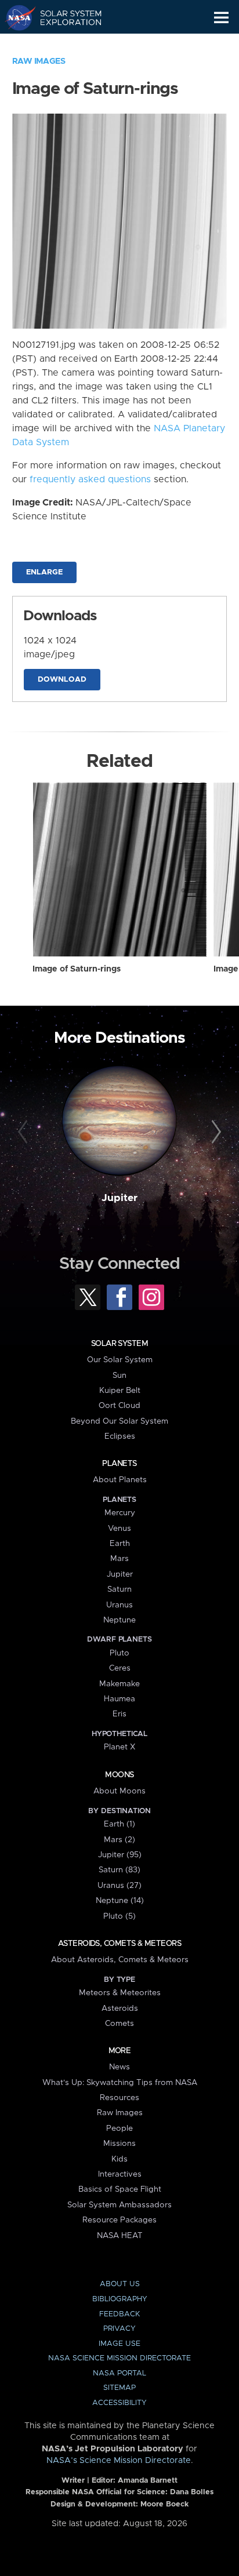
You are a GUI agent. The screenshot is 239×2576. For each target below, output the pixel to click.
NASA (15, 17)
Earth (120, 1544)
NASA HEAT (120, 2236)
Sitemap (119, 2388)
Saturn (119, 1589)
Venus (119, 1529)
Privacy (119, 2329)
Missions (119, 2144)
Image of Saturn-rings (77, 969)
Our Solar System (120, 1360)
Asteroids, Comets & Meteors (119, 1944)
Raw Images (39, 61)
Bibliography (120, 2299)
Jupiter (119, 1198)
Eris (119, 1714)
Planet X (119, 1747)
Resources (119, 2098)
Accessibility (119, 2403)
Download (62, 680)
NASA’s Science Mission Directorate (119, 2461)
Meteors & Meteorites (120, 1993)
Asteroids (120, 2009)
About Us (120, 2284)
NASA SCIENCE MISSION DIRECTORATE (119, 2358)
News (119, 2067)
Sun (119, 1376)
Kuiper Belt (120, 1391)
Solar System (119, 1344)
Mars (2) (119, 1840)
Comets (119, 2024)
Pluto (119, 1653)
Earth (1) (119, 1824)
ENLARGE (44, 572)
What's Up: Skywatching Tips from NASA (120, 2083)
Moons (119, 1775)
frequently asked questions (90, 479)
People (119, 2129)
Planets (119, 1464)
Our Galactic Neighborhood (64, 44)
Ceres (120, 1668)
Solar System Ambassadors (119, 2205)
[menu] (221, 18)
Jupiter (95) (120, 1855)
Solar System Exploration (64, 17)
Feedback (119, 2314)
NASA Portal (119, 2373)
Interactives (120, 2174)
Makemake (119, 1684)
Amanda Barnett (148, 2481)
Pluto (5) (119, 1916)
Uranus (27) (119, 1886)
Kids (119, 2159)
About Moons (119, 1791)
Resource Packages (119, 2220)
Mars (119, 1559)
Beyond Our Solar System (119, 1421)
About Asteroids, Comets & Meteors (120, 1960)
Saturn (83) (119, 1870)
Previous (25, 1132)
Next (214, 1132)
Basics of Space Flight (120, 2189)
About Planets (120, 1480)
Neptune (119, 1620)
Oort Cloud (119, 1406)
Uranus (119, 1605)
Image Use (119, 2344)
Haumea (119, 1699)
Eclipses (120, 1436)
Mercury (120, 1513)
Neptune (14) (120, 1901)
